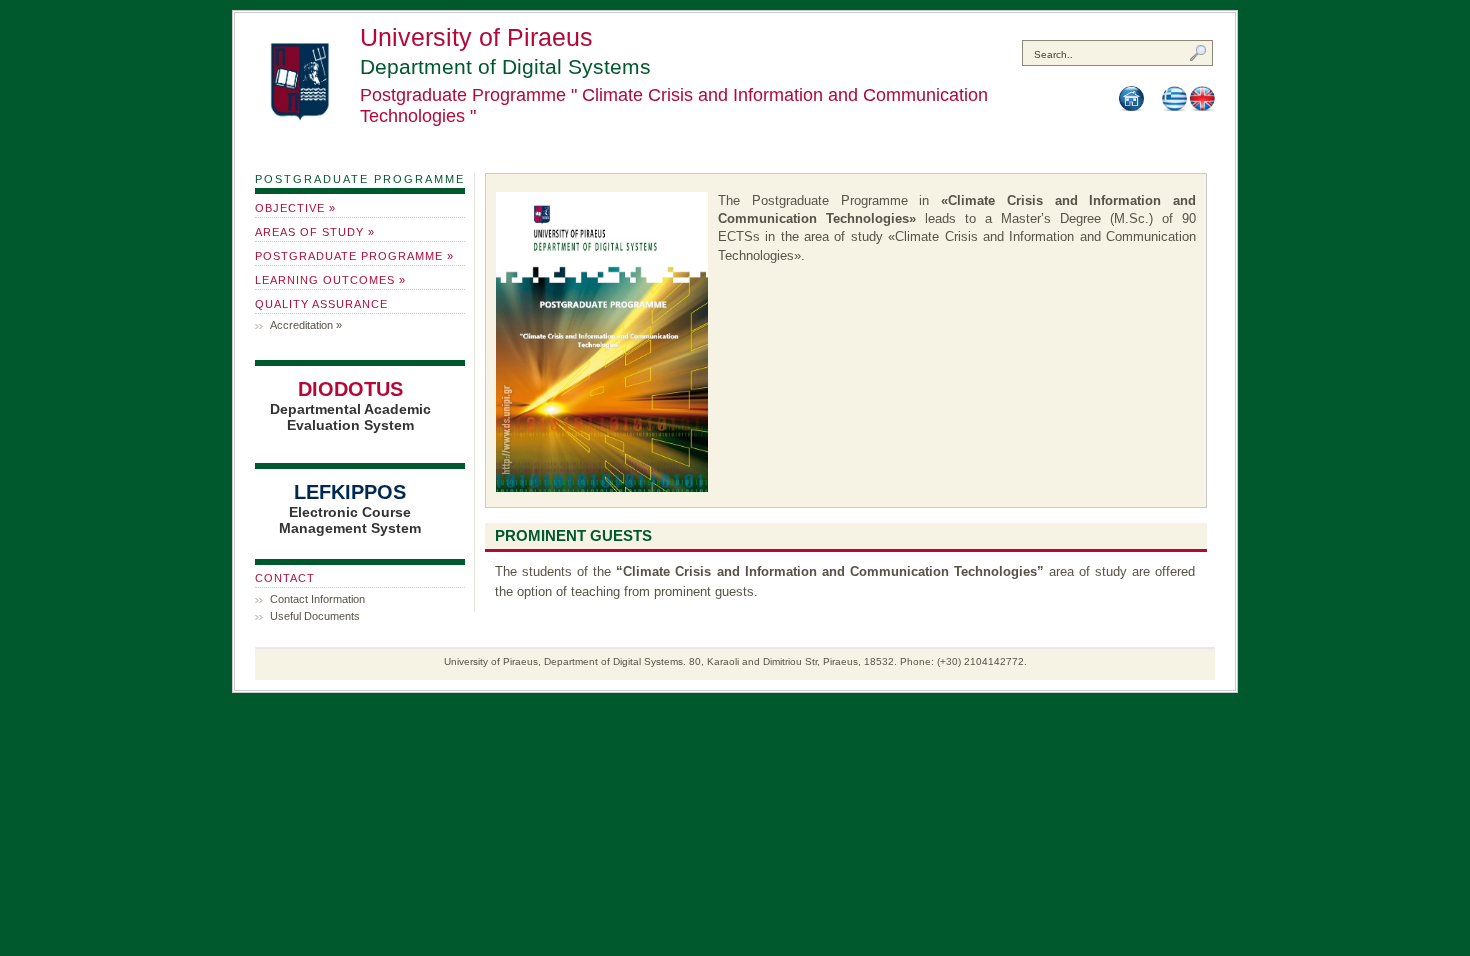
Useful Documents (315, 616)
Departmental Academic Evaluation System (350, 405)
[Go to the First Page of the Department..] (1131, 107)
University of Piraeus (476, 37)
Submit (1201, 54)
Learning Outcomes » (330, 280)
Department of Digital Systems (505, 66)
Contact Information (317, 599)
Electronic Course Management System (350, 508)
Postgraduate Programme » (354, 256)
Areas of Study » (315, 232)
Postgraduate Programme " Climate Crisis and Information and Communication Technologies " (674, 105)
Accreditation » (306, 325)
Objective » (295, 208)
